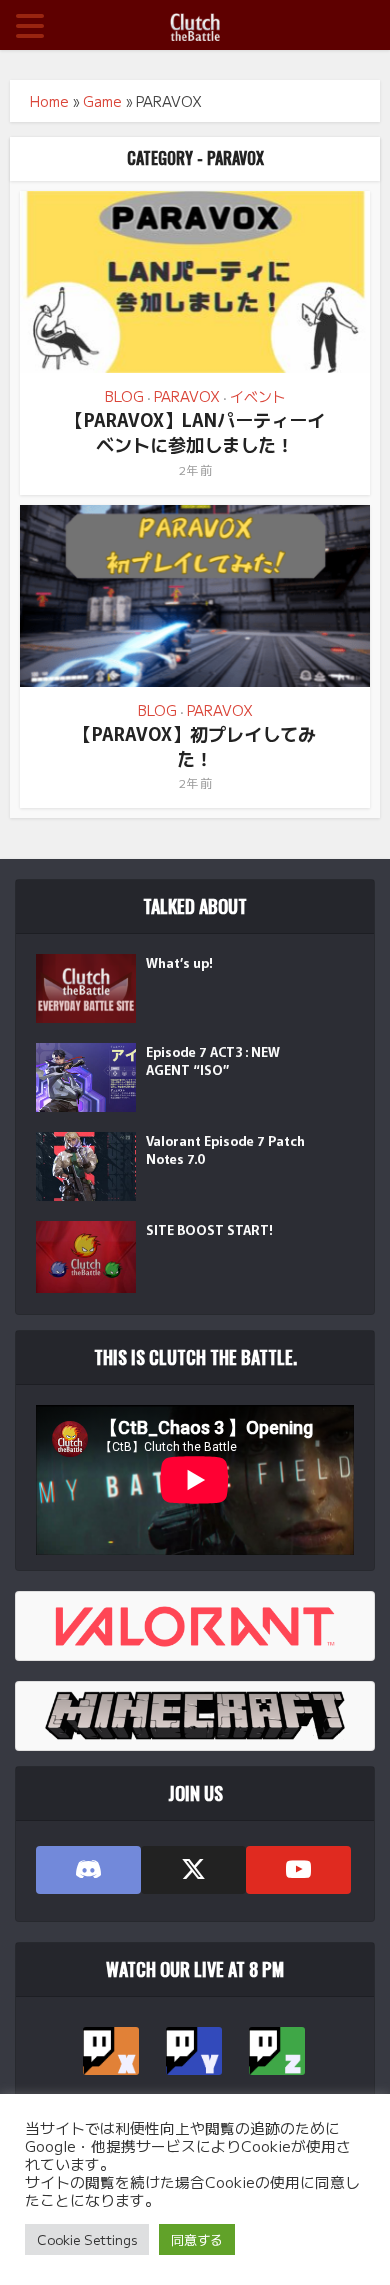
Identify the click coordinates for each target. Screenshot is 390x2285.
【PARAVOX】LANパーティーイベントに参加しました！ (195, 431)
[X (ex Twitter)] (193, 1870)
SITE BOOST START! (209, 1230)
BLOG (124, 396)
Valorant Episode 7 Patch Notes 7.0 (225, 1150)
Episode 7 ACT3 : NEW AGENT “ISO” (213, 1061)
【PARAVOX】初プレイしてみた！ (195, 745)
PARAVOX (187, 396)
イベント (258, 396)
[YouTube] (298, 1870)
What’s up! (179, 963)
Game (102, 101)
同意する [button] (197, 2239)
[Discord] (88, 1870)
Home (49, 101)
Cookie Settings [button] (87, 2239)
